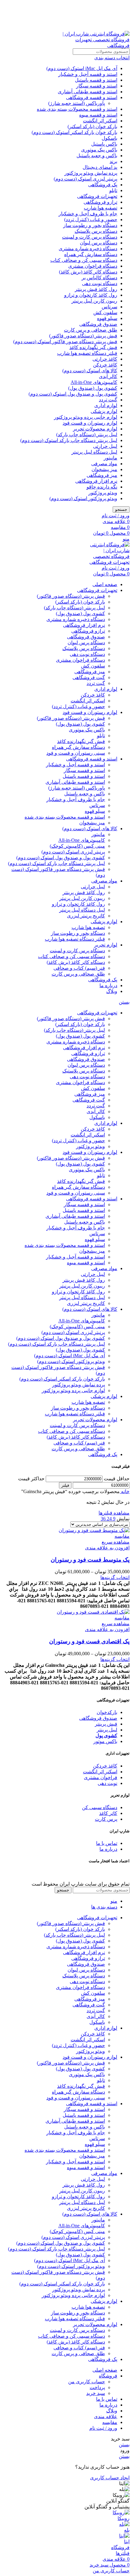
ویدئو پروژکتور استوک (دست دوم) (83, 498)
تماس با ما (107, 1843)
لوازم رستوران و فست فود (90, 423)
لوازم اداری (106, 405)
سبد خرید (96, 2393)
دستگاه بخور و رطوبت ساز (90, 225)
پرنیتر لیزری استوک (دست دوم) (85, 179)
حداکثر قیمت (31, 1479)
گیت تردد (108, 400)
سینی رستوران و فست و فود (76, 753)
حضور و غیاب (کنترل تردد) (91, 219)
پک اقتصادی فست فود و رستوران (89, 1641)
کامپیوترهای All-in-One (94, 382)
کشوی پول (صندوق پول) (93, 388)
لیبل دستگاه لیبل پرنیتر (94, 452)
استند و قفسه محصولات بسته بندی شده (77, 109)
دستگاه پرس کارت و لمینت (90, 237)
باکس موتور (105, 1741)
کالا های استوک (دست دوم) (90, 371)
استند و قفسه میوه (98, 115)
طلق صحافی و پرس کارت (91, 330)
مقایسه (110, 2422)
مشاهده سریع (116, 1542)
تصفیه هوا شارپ (101, 208)
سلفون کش (105, 312)
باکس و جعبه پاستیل (97, 156)
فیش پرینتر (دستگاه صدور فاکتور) (83, 336)
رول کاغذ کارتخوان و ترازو (91, 295)
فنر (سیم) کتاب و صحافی (79, 968)
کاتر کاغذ (108, 1813)
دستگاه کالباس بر (99, 278)
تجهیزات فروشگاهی (97, 196)
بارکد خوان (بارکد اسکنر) (92, 126)
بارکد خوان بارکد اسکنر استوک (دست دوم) (74, 132)
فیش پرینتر (106, 1724)
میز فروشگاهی (102, 475)
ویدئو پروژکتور (103, 493)
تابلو (113, 190)
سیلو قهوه (107, 318)
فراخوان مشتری (101, 1777)
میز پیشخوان (104, 469)
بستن (124, 1002)
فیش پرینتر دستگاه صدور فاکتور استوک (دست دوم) (65, 342)
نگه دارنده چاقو (102, 487)
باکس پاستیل (104, 144)
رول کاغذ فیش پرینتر (96, 289)
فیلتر (65, 1485)
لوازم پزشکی (104, 411)
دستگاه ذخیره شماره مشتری (88, 249)
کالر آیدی (108, 376)
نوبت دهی (107, 1783)
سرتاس (109, 307)
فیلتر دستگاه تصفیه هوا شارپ (87, 353)
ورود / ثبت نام (103, 2428)
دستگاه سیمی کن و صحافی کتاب (84, 260)
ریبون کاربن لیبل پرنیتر (94, 301)
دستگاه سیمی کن (100, 1807)
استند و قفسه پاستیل (96, 80)
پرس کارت (106, 1819)
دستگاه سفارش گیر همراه (91, 254)
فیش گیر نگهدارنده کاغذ (93, 347)
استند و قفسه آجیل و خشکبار (88, 74)
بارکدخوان (107, 1712)
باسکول (109, 138)
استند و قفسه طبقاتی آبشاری (87, 92)
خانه (125, 1491)
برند (113, 161)
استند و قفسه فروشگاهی (92, 97)
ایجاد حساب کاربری (110, 2478)
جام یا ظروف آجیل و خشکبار (88, 214)
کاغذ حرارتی (105, 359)
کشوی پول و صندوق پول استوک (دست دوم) (73, 394)
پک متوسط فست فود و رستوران (90, 1560)
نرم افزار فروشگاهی (96, 481)
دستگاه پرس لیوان (99, 243)
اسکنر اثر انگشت (100, 121)
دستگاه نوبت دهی (100, 283)
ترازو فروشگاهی (100, 202)
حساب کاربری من (87, 2382)
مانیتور (111, 458)
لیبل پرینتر (107, 1730)
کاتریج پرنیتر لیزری (86, 916)
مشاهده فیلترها (114, 1513)
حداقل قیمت (117, 1479)
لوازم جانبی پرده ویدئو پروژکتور (86, 417)
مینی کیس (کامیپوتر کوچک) (77, 846)
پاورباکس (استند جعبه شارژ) (77, 103)
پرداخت (97, 2387)
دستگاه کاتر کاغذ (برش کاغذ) (88, 272)
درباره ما (108, 1849)
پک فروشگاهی (103, 185)
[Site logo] (91, 45)
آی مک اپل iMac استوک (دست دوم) (82, 68)
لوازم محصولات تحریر (95, 429)
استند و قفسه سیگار (97, 86)
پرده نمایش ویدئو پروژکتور (91, 173)
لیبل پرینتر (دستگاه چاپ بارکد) (87, 435)
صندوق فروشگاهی (98, 324)
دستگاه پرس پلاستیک (96, 231)
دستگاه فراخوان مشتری (93, 266)
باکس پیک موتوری (99, 150)
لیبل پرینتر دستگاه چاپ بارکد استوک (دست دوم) (69, 440)
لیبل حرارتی (105, 446)
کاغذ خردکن (105, 365)
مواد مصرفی (104, 464)
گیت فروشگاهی (89, 677)
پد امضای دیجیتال (100, 167)
